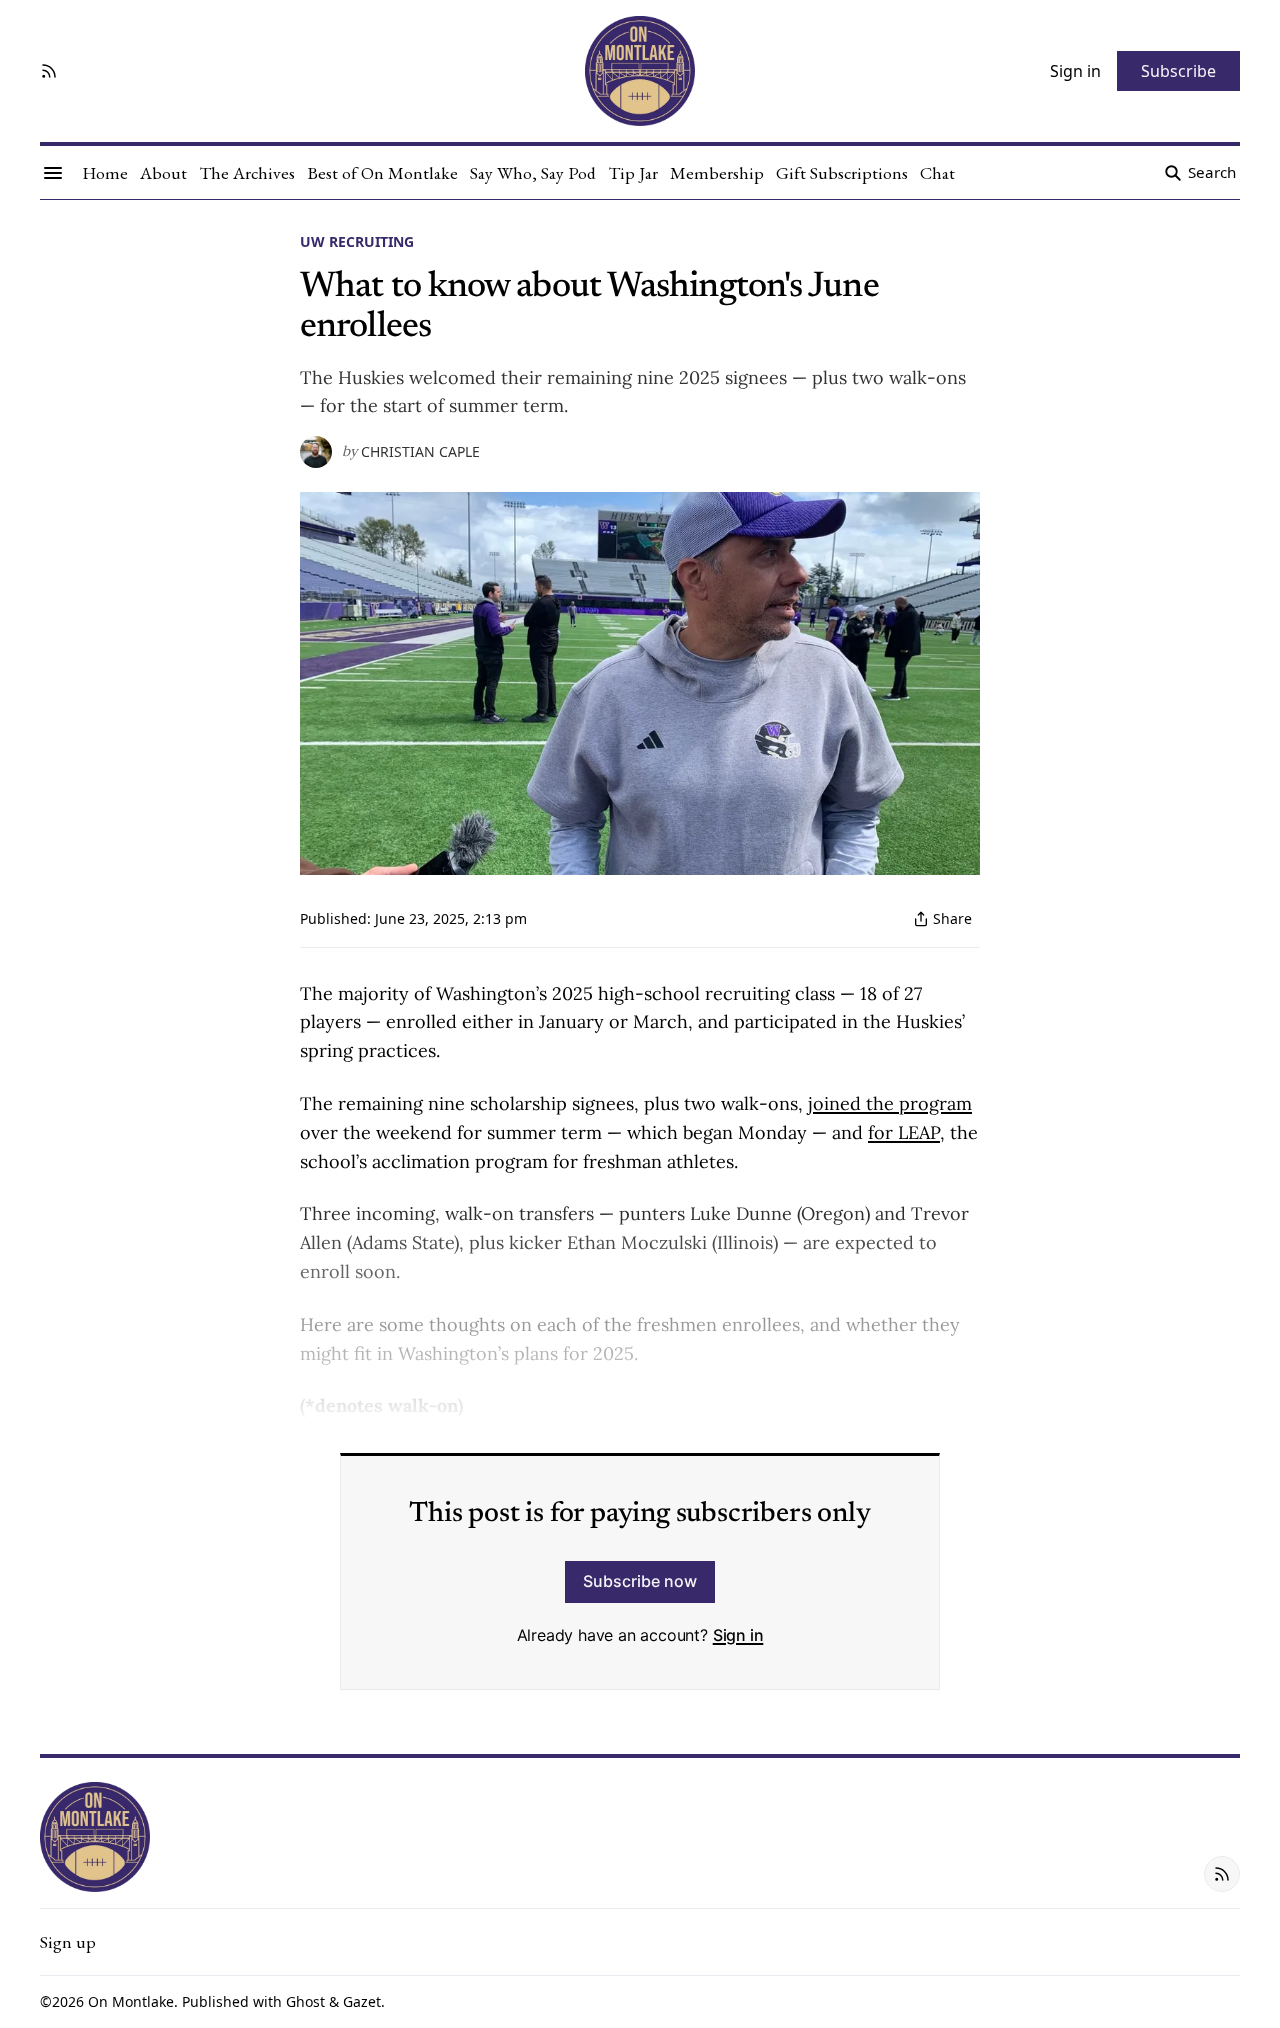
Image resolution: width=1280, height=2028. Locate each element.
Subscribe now (640, 1581)
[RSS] (49, 71)
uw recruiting (357, 241)
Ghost (305, 2001)
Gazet (362, 2001)
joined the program (890, 1103)
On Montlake (131, 2001)
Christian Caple (420, 452)
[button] (68, 1942)
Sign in (738, 1635)
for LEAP (904, 1132)
